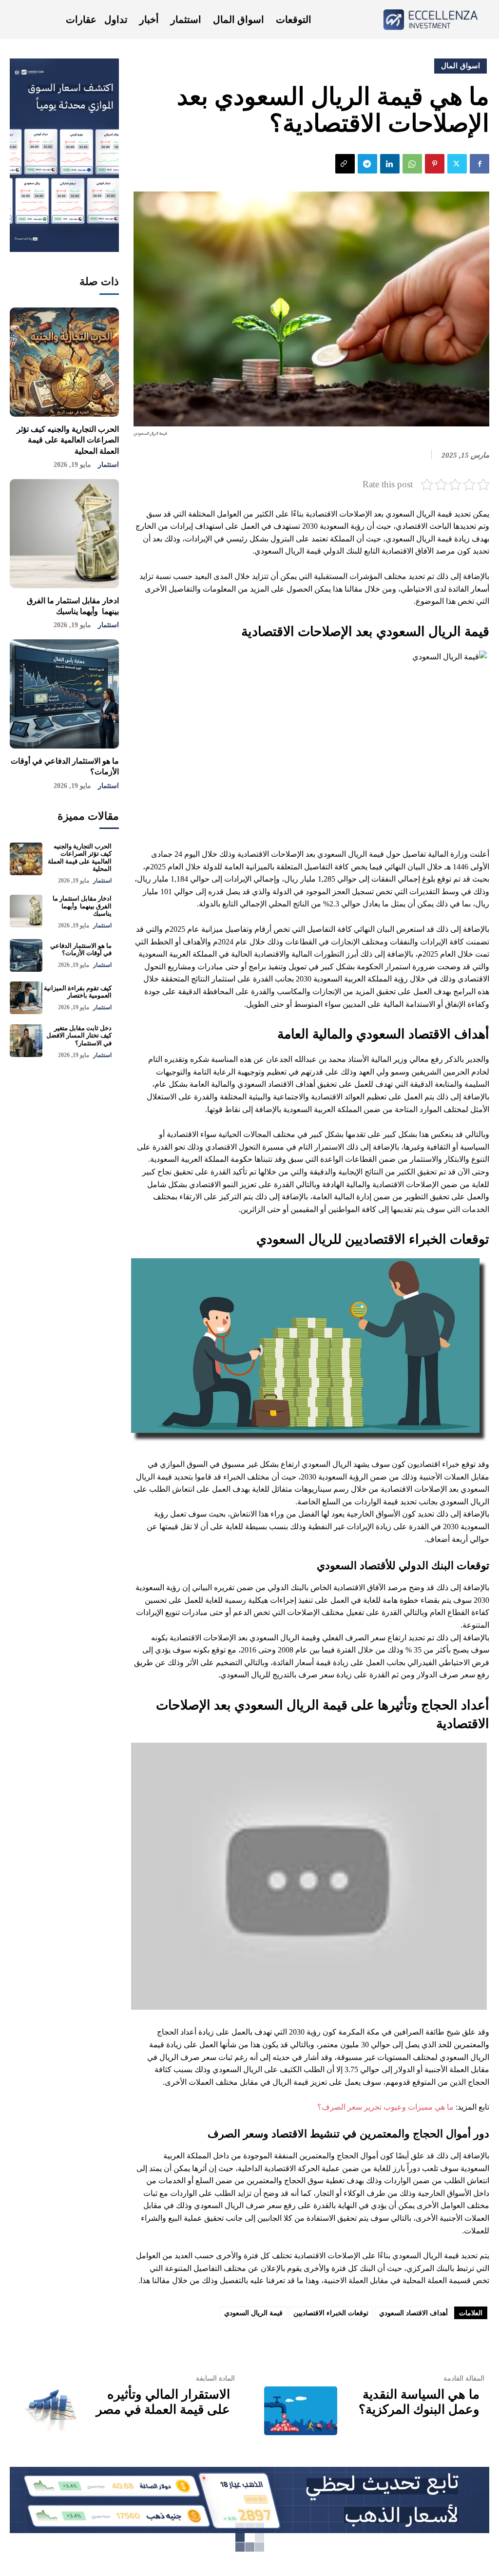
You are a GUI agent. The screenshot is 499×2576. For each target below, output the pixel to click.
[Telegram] (367, 164)
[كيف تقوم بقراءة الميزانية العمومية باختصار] (26, 998)
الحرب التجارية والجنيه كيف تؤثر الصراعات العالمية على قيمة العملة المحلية (68, 440)
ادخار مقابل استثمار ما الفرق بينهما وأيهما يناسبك (82, 906)
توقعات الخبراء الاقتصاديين (331, 2313)
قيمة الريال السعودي (253, 2313)
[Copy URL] (345, 164)
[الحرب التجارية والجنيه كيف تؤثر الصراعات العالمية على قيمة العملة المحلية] (64, 362)
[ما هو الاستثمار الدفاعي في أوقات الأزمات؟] (64, 694)
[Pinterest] (435, 164)
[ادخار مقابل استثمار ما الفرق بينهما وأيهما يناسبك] (64, 534)
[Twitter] (457, 164)
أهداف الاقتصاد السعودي (413, 2313)
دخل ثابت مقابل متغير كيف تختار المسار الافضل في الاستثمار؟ (79, 1036)
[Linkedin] (390, 164)
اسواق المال (461, 66)
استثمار (108, 465)
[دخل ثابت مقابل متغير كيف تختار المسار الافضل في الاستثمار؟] (26, 1041)
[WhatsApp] (412, 164)
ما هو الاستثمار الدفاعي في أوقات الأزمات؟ (81, 950)
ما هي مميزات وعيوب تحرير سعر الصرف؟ (385, 2107)
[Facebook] (480, 164)
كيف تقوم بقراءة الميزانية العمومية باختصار (78, 992)
